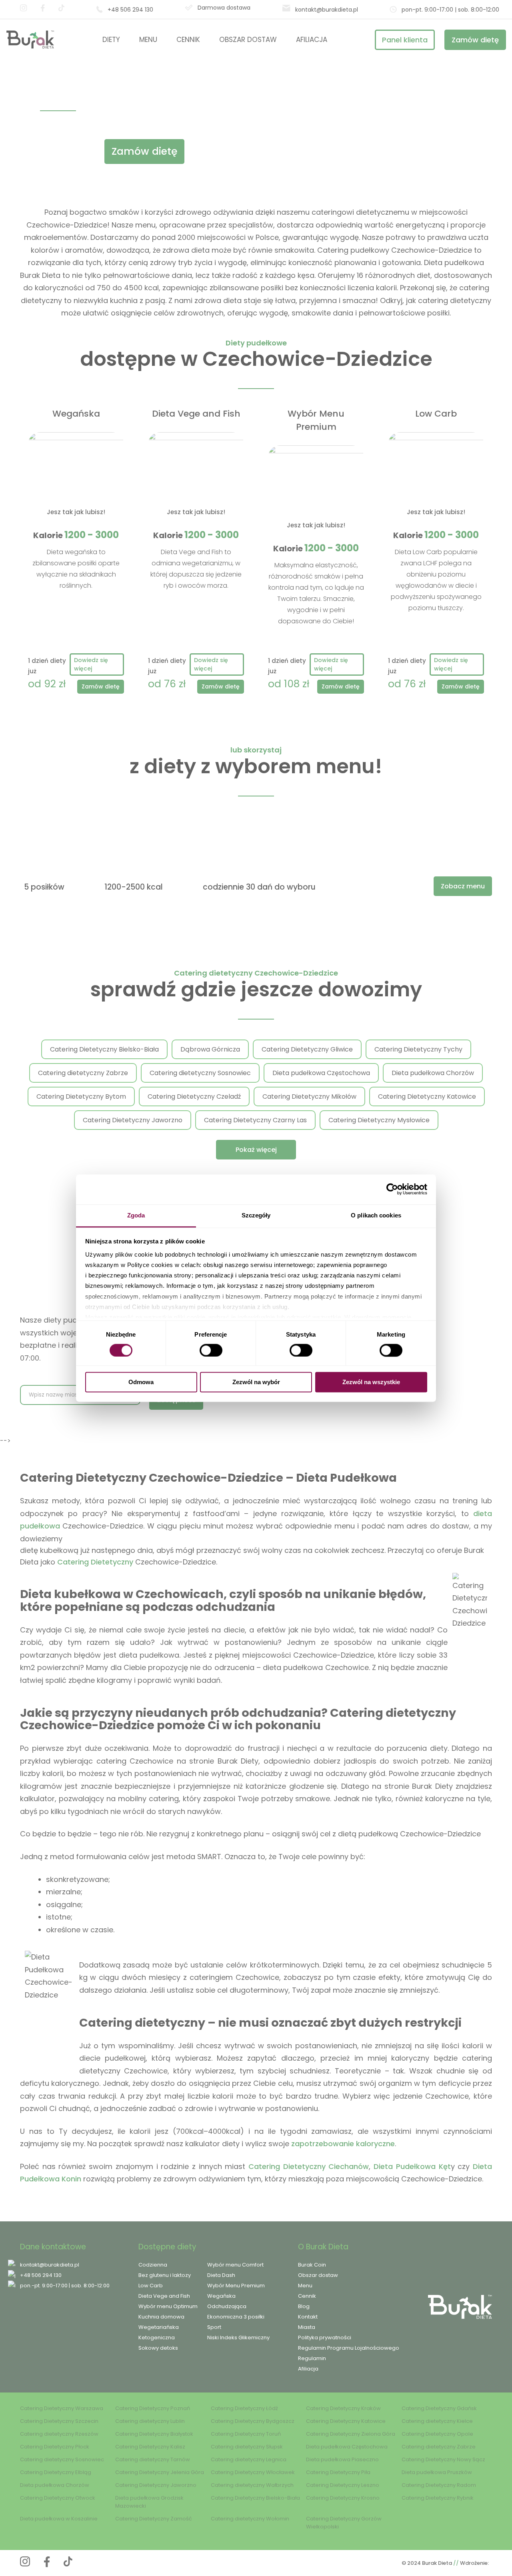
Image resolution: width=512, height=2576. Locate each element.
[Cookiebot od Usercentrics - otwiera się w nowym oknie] (392, 1189)
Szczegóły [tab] (256, 1215)
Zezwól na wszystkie (371, 1382)
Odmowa (141, 1382)
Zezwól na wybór (256, 1382)
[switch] (211, 1350)
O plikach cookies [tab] (376, 1215)
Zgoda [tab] (136, 1215)
